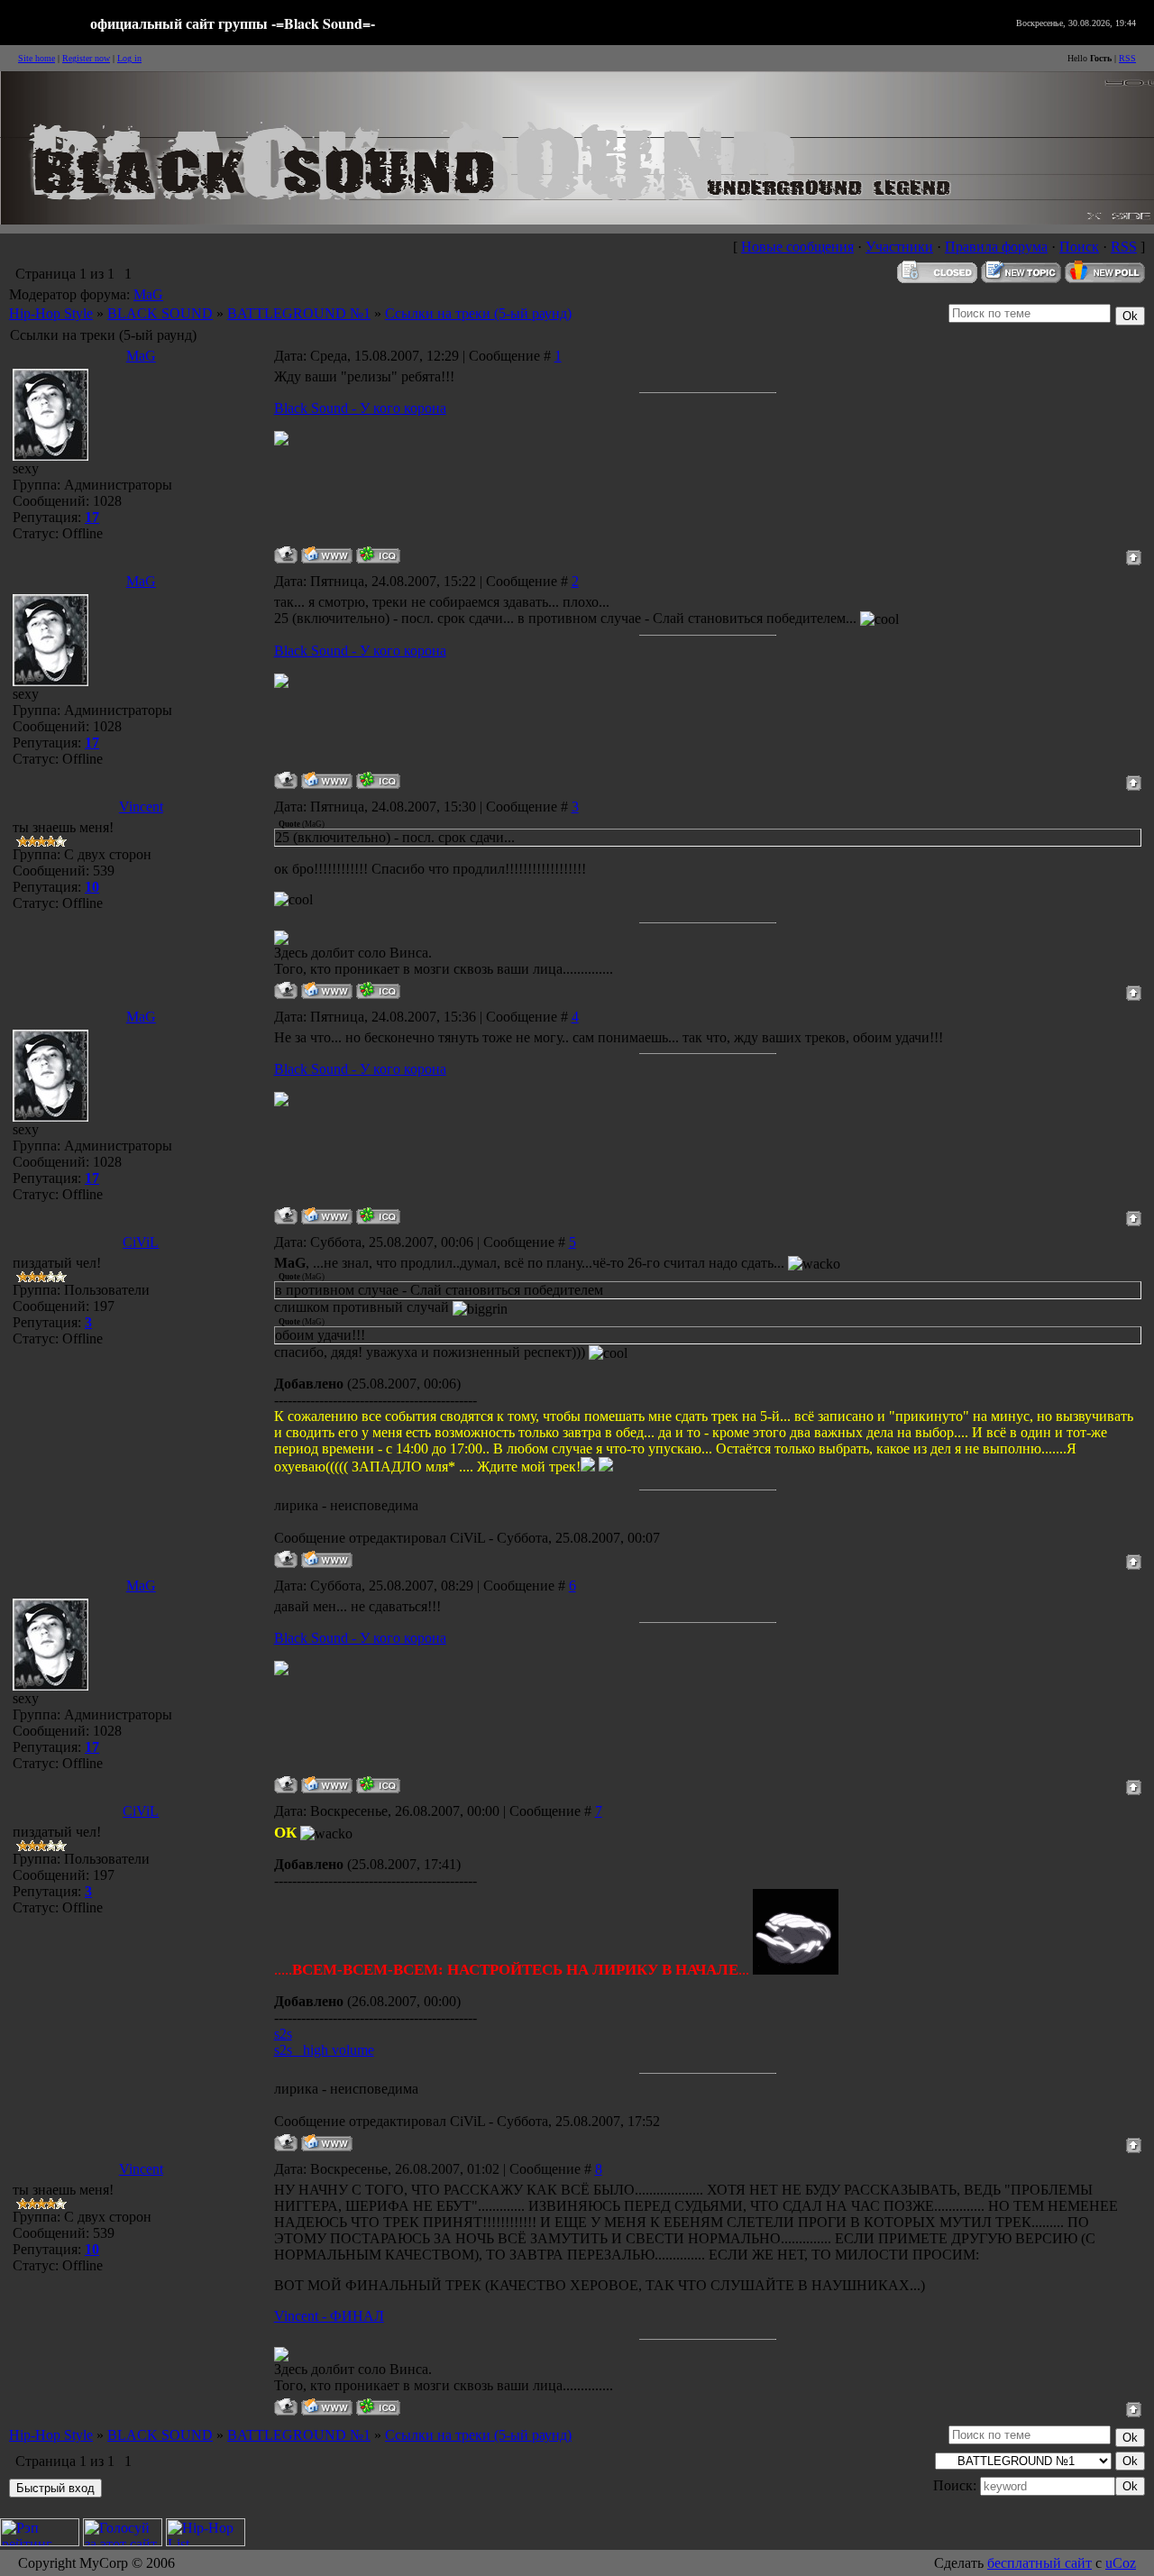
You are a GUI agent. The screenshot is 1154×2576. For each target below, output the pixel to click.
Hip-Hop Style (51, 313)
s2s (283, 2034)
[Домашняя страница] (327, 555)
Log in (129, 58)
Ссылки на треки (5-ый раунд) (478, 313)
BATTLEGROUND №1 (299, 313)
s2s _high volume (324, 2050)
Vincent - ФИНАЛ (329, 2316)
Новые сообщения (797, 247)
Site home (37, 58)
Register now (86, 58)
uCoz (1121, 2563)
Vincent (141, 807)
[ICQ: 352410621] (378, 990)
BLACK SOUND (160, 313)
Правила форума (996, 247)
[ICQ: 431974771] (378, 555)
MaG (148, 294)
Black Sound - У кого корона (360, 408)
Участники (899, 247)
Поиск (1079, 247)
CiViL (141, 1242)
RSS (1127, 58)
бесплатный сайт (1040, 2563)
